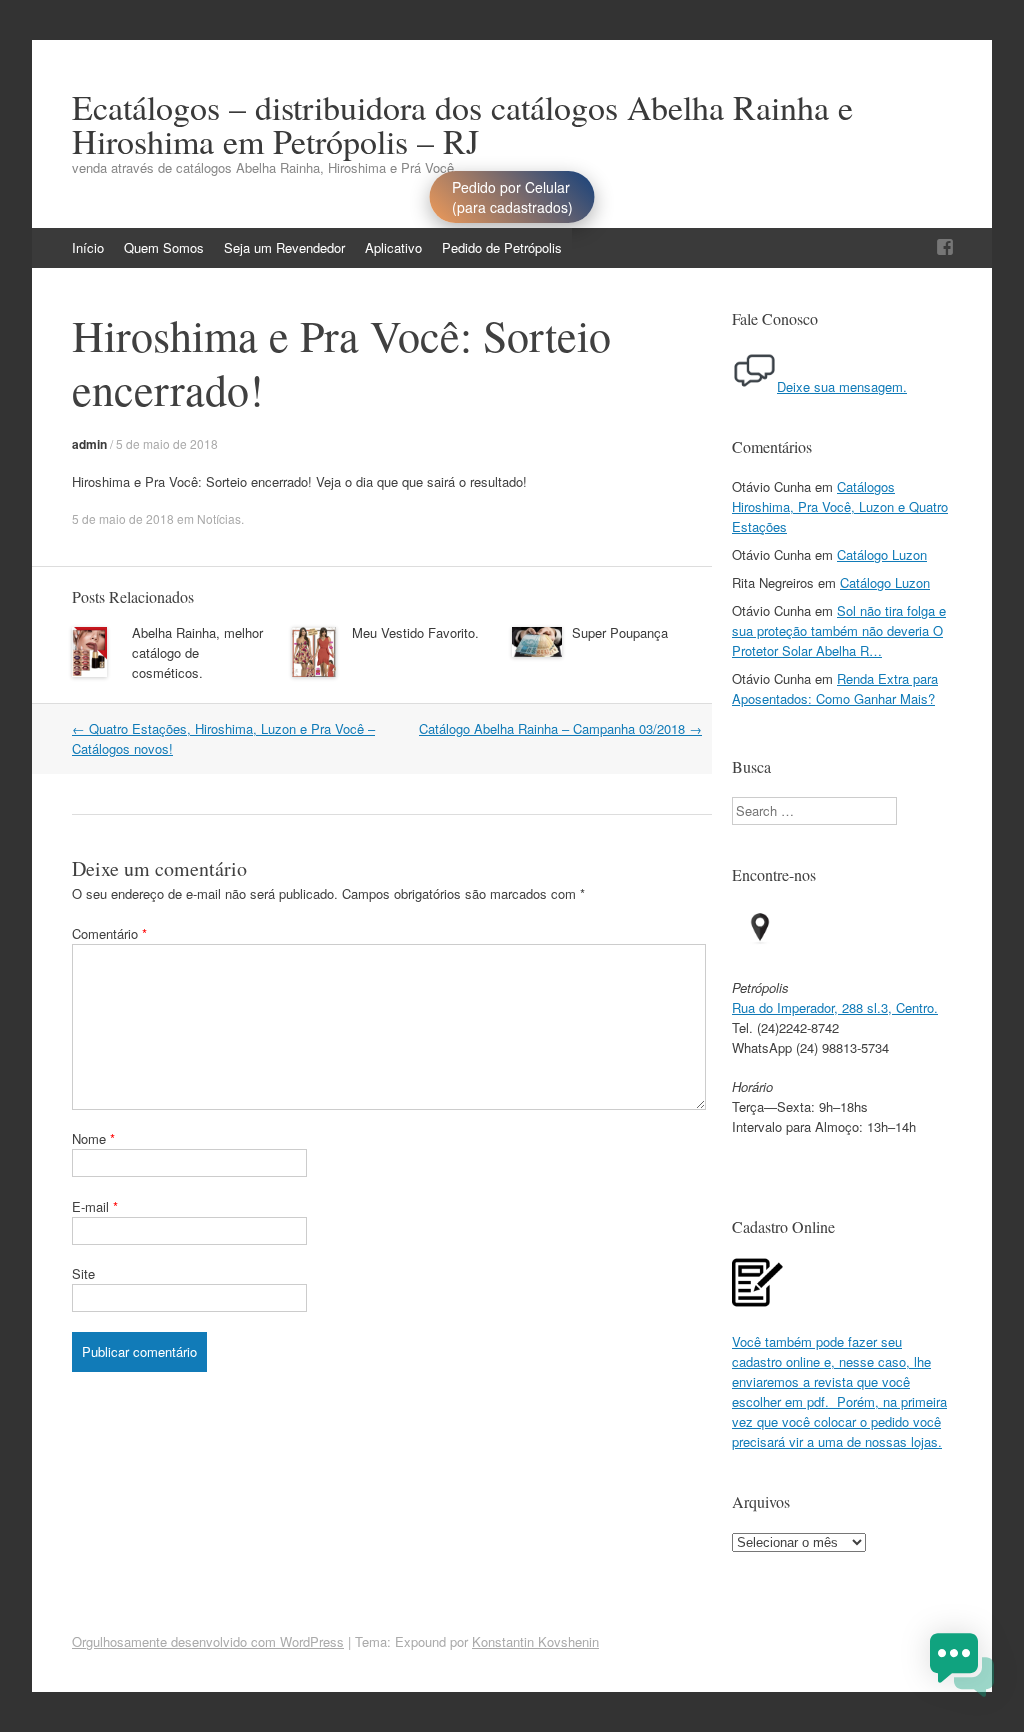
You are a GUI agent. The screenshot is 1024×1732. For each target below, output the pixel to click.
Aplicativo (393, 247)
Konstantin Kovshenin (535, 1641)
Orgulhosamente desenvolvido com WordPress (208, 1641)
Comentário (109, 933)
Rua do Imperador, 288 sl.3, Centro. (835, 1007)
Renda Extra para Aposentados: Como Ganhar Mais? (835, 688)
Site (83, 1273)
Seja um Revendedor (284, 247)
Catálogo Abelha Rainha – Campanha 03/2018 (560, 728)
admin (89, 444)
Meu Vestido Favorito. (415, 632)
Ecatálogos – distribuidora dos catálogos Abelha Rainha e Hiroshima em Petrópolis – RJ (462, 124)
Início (88, 247)
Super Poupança (620, 632)
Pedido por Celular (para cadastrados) (512, 197)
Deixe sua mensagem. (842, 386)
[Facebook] (945, 247)
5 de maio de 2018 (167, 443)
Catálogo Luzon (882, 554)
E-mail (95, 1206)
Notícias (219, 518)
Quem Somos (164, 247)
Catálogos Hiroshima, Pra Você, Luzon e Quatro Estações (840, 506)
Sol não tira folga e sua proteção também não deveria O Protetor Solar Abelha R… (839, 630)
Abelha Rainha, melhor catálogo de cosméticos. (197, 652)
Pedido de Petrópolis (502, 247)
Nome (93, 1138)
